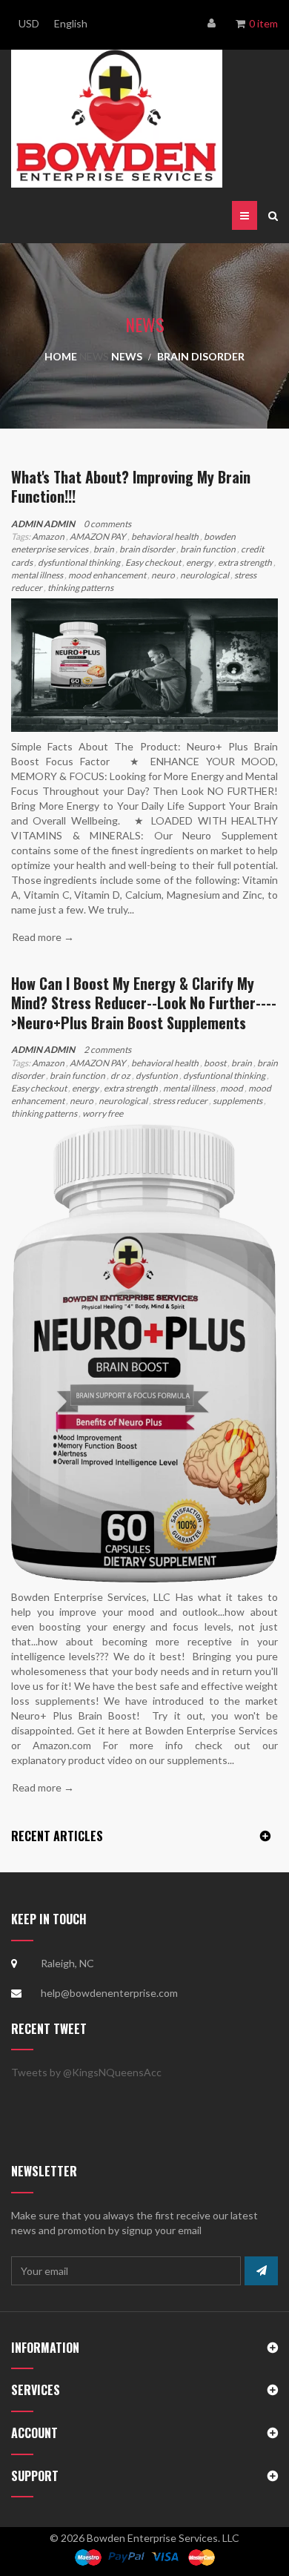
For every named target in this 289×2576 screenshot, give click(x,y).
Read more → (43, 937)
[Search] (273, 215)
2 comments (107, 1050)
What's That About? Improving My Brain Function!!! (131, 486)
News (94, 356)
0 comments (107, 524)
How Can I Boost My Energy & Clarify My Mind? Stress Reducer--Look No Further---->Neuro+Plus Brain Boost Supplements (144, 1003)
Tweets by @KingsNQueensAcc (86, 2072)
